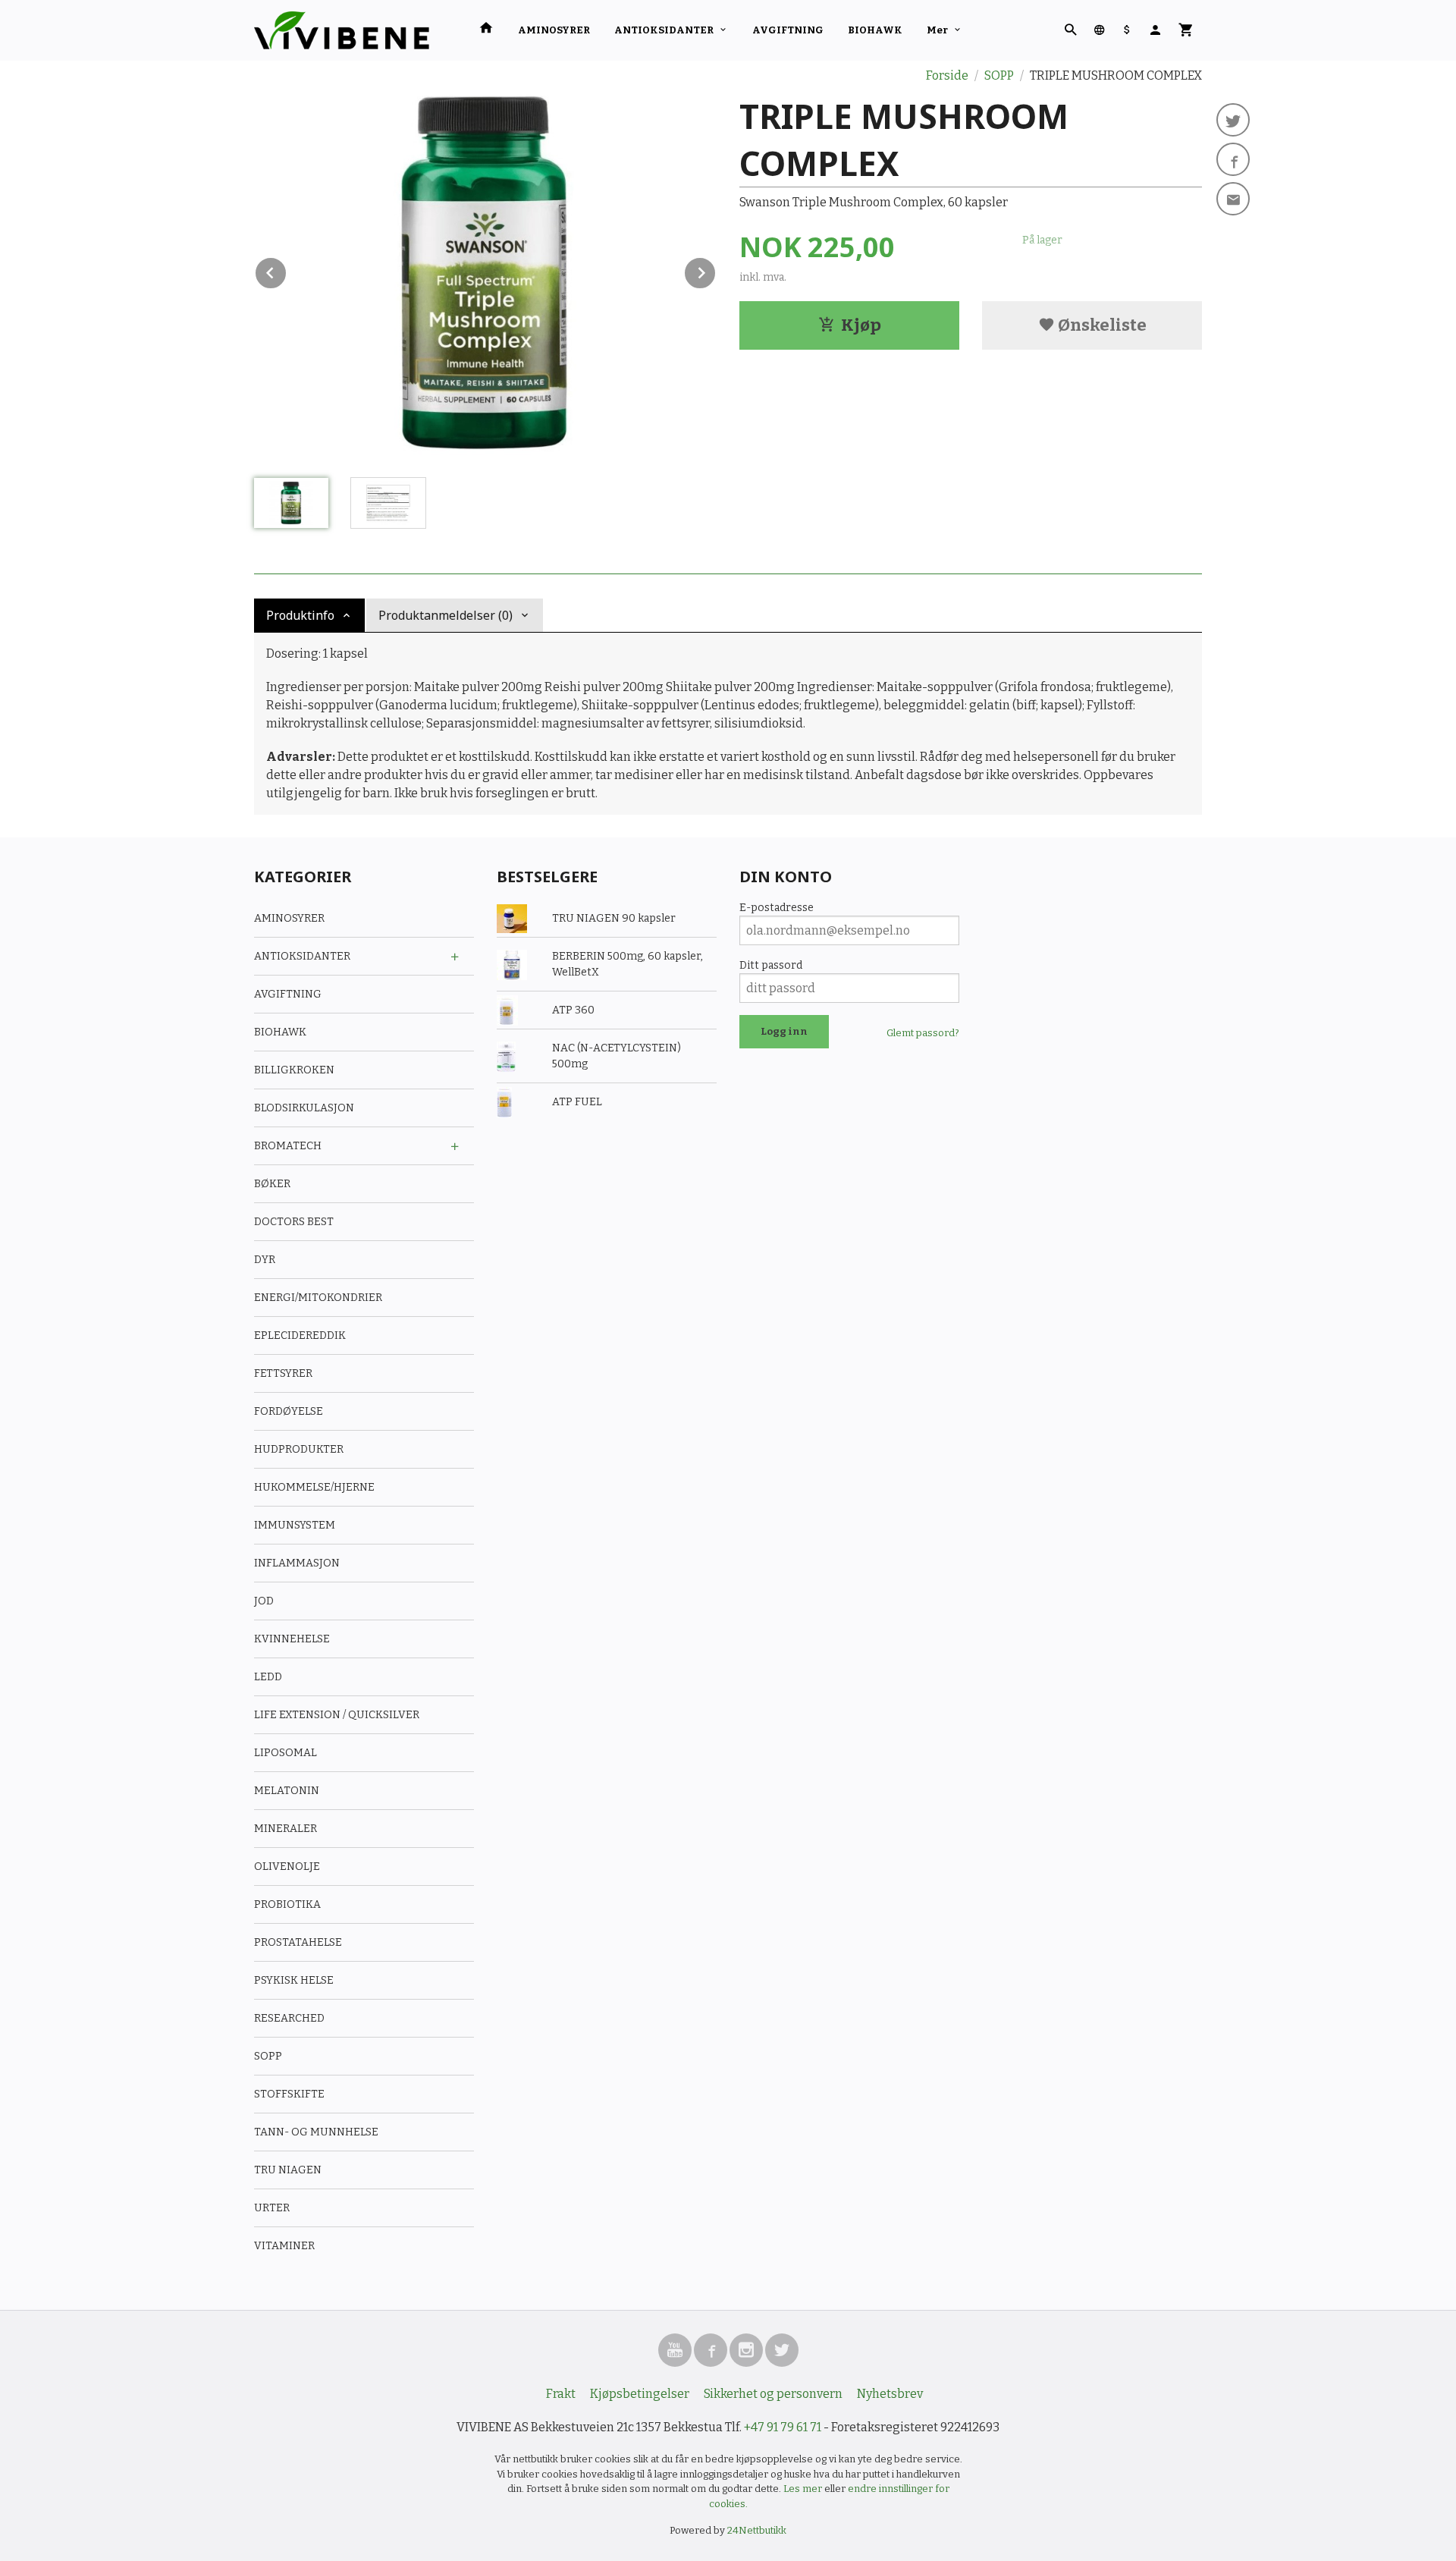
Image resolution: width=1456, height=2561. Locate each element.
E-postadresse (777, 908)
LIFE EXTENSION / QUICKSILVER (337, 1715)
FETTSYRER (283, 1373)
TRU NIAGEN (288, 2170)
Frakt (561, 2394)
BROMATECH (288, 1146)
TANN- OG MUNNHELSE (316, 2132)
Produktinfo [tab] (300, 615)
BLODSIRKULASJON (304, 1108)
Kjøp (861, 325)
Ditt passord (771, 965)
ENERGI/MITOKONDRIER (318, 1298)
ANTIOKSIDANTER (664, 30)
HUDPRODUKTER (299, 1449)
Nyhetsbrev (890, 2394)
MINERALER (286, 1829)
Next (716, 270)
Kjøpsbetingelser (640, 2394)
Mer (937, 30)
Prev (287, 270)
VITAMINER (284, 2246)
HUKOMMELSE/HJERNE (314, 1487)
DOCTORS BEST (294, 1222)
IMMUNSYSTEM (295, 1525)
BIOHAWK (875, 30)
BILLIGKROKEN (294, 1070)
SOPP (268, 2056)
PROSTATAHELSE (298, 1942)
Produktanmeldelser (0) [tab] (446, 615)
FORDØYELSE (289, 1411)
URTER (272, 2208)
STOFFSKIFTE (289, 2094)
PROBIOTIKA (287, 1904)
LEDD (268, 1677)
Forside (947, 75)
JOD (264, 1601)
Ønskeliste (1101, 325)
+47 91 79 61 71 (783, 2427)
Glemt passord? (923, 1033)
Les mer (804, 2489)
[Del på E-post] (1233, 199)
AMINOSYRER (554, 30)
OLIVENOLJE (287, 1867)
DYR (265, 1260)
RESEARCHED (289, 2018)
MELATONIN (287, 1791)
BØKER (272, 1184)
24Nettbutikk (757, 2530)
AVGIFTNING (788, 30)
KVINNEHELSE (292, 1639)
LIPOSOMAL (286, 1753)
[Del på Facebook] (1233, 159)
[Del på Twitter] (1233, 120)
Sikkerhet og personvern (773, 2394)
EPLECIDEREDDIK (300, 1335)
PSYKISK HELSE (294, 1980)
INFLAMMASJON (297, 1563)
